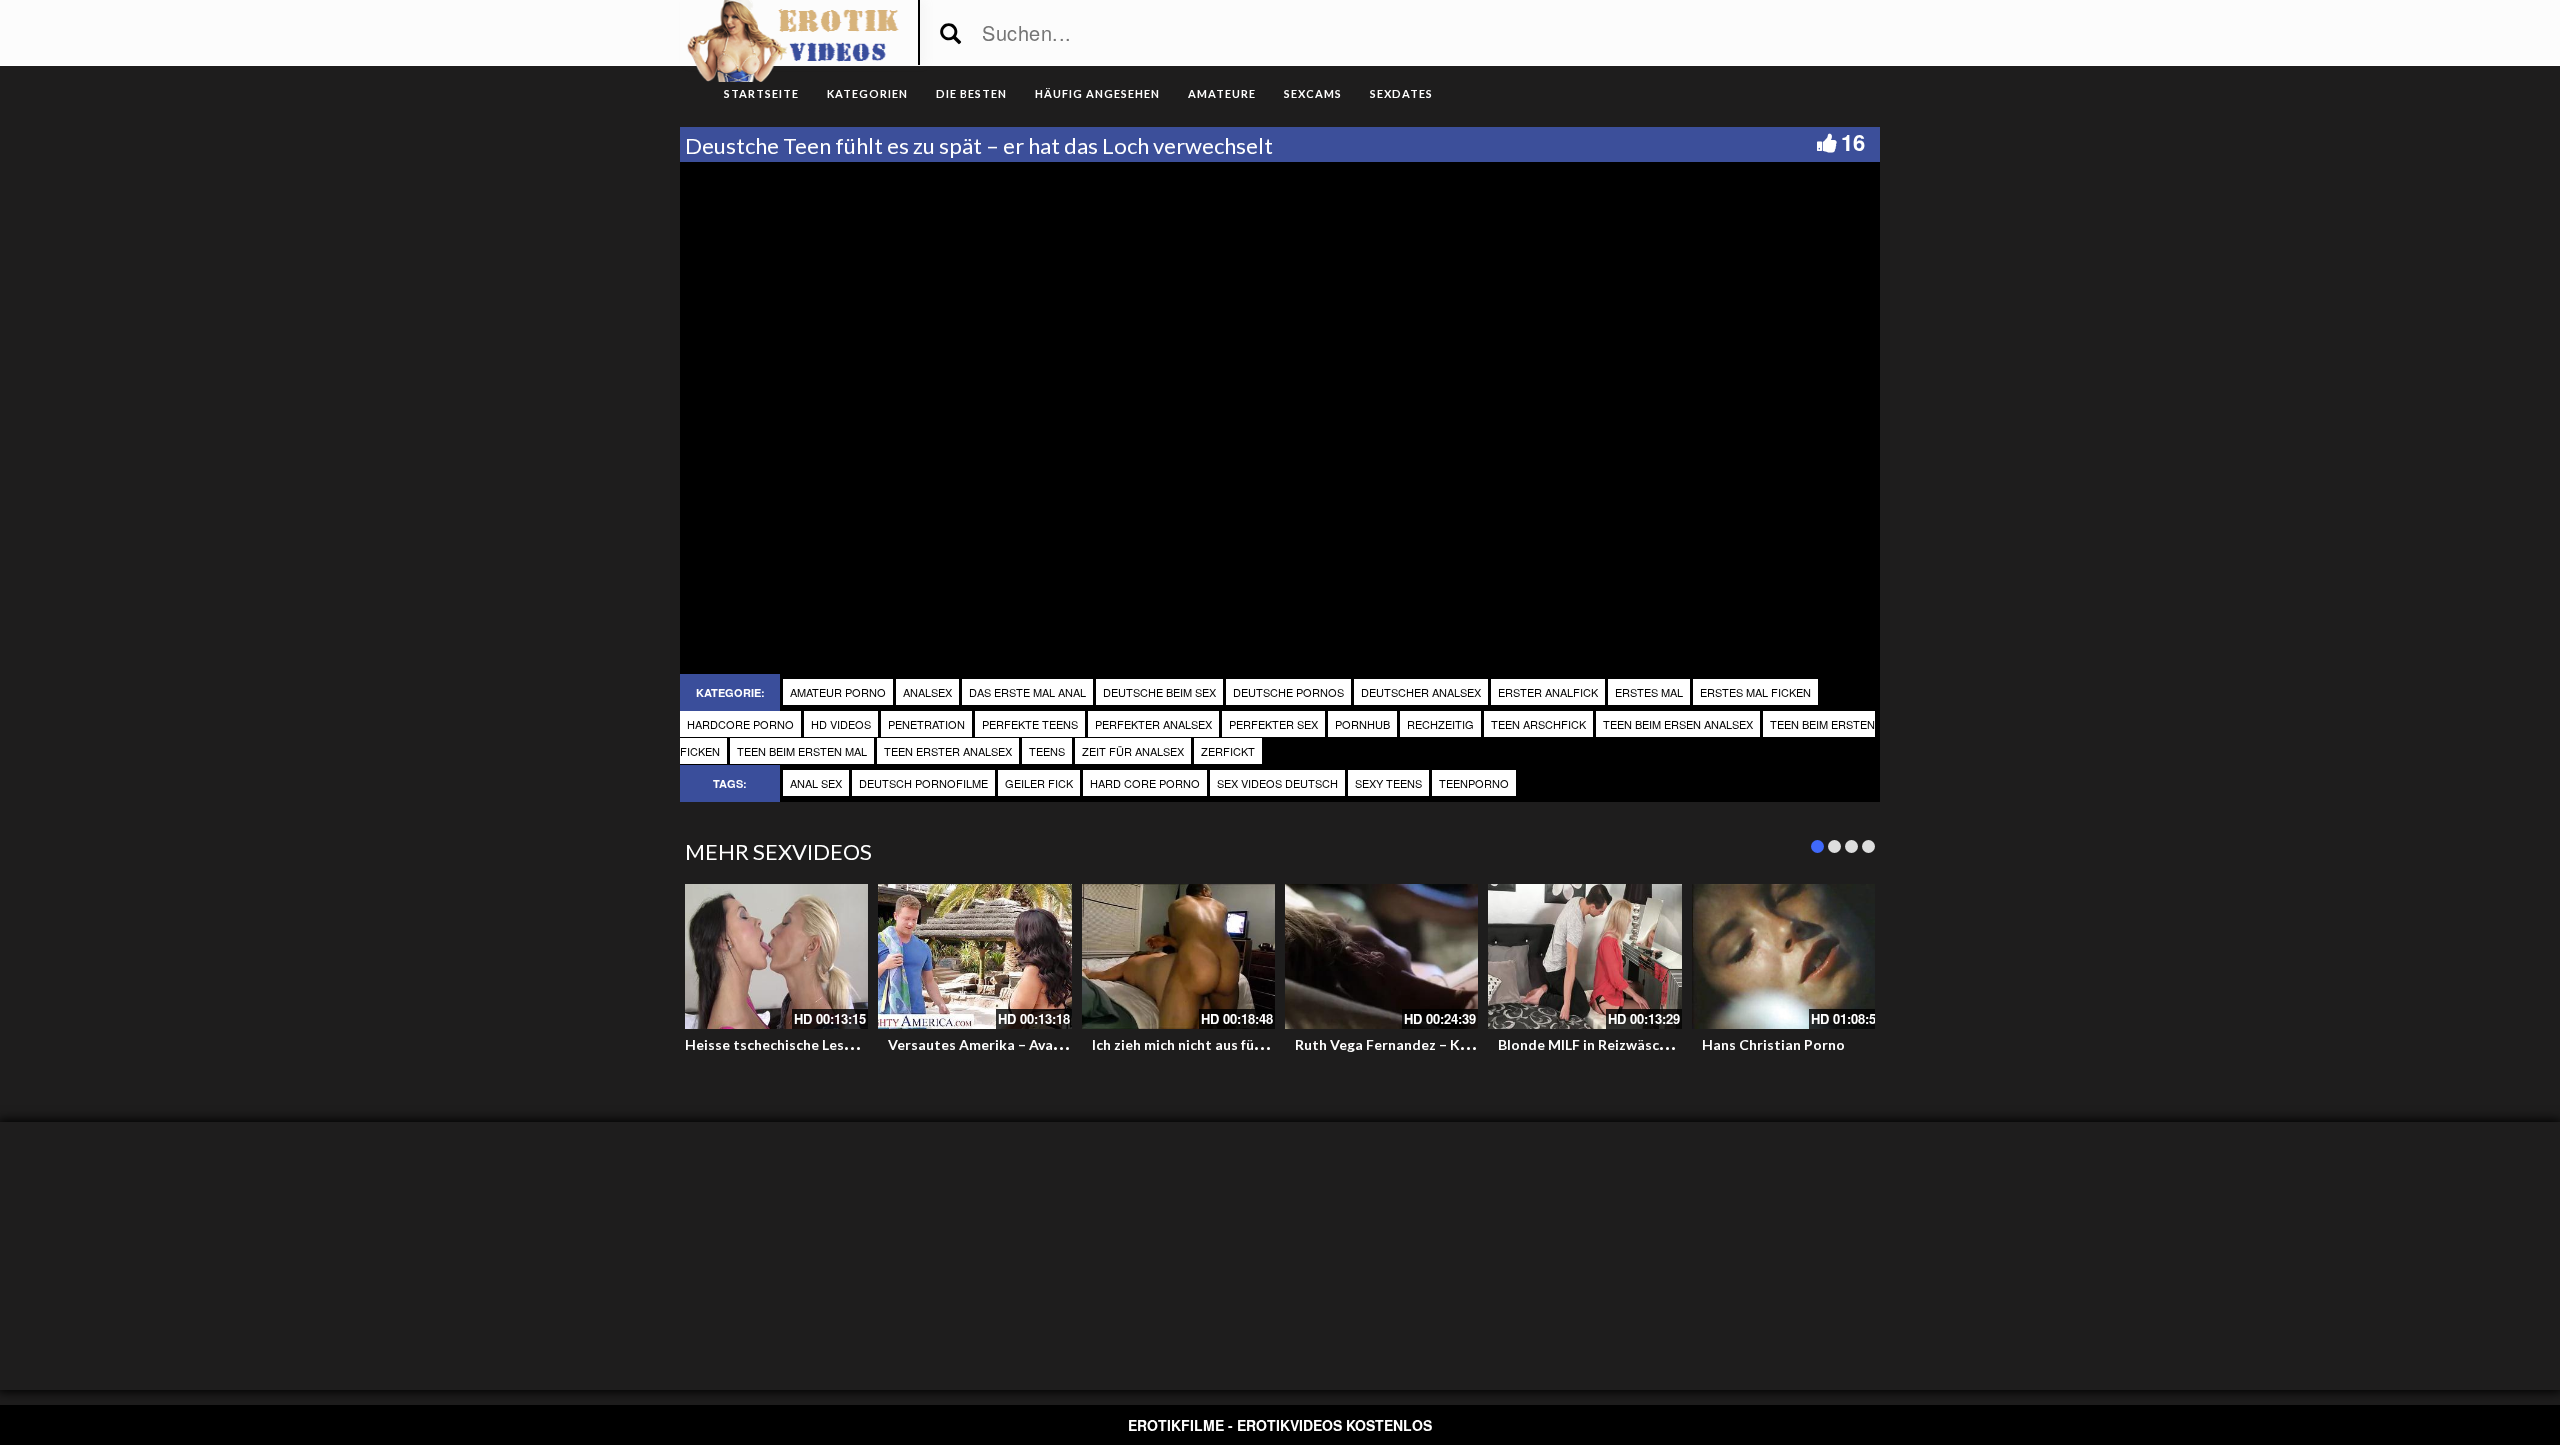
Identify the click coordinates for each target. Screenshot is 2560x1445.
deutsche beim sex (1159, 692)
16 (1853, 142)
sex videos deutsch (1277, 783)
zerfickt (1228, 751)
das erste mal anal (1027, 692)
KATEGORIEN (867, 93)
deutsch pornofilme (923, 783)
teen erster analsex (948, 751)
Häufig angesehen (1097, 93)
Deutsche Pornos (1288, 692)
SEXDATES (1401, 93)
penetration (926, 724)
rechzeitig (1440, 724)
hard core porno (1145, 783)
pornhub (1362, 724)
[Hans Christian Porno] (1788, 956)
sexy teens (1388, 783)
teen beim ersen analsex (1678, 724)
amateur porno (838, 692)
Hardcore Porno (740, 724)
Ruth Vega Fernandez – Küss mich (1405, 1044)
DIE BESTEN (971, 93)
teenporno (1474, 783)
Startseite (761, 93)
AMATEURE (1222, 93)
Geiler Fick (1039, 783)
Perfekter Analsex (1153, 724)
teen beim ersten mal (802, 751)
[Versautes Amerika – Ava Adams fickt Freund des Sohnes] (974, 956)
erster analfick (1548, 692)
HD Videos (841, 724)
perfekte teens (1030, 724)
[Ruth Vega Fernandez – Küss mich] (1381, 956)
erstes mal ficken (1755, 692)
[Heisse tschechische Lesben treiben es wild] (771, 956)
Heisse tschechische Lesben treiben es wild (827, 1044)
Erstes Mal (1649, 692)
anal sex (816, 783)
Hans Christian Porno (1773, 1044)
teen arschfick (1538, 724)
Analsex (927, 692)
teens (1047, 751)
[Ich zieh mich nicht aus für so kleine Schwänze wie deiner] (1178, 956)
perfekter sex (1273, 724)
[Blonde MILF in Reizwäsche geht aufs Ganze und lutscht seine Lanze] (1584, 956)
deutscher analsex (1421, 692)
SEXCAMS (1313, 93)
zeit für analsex (1133, 751)
